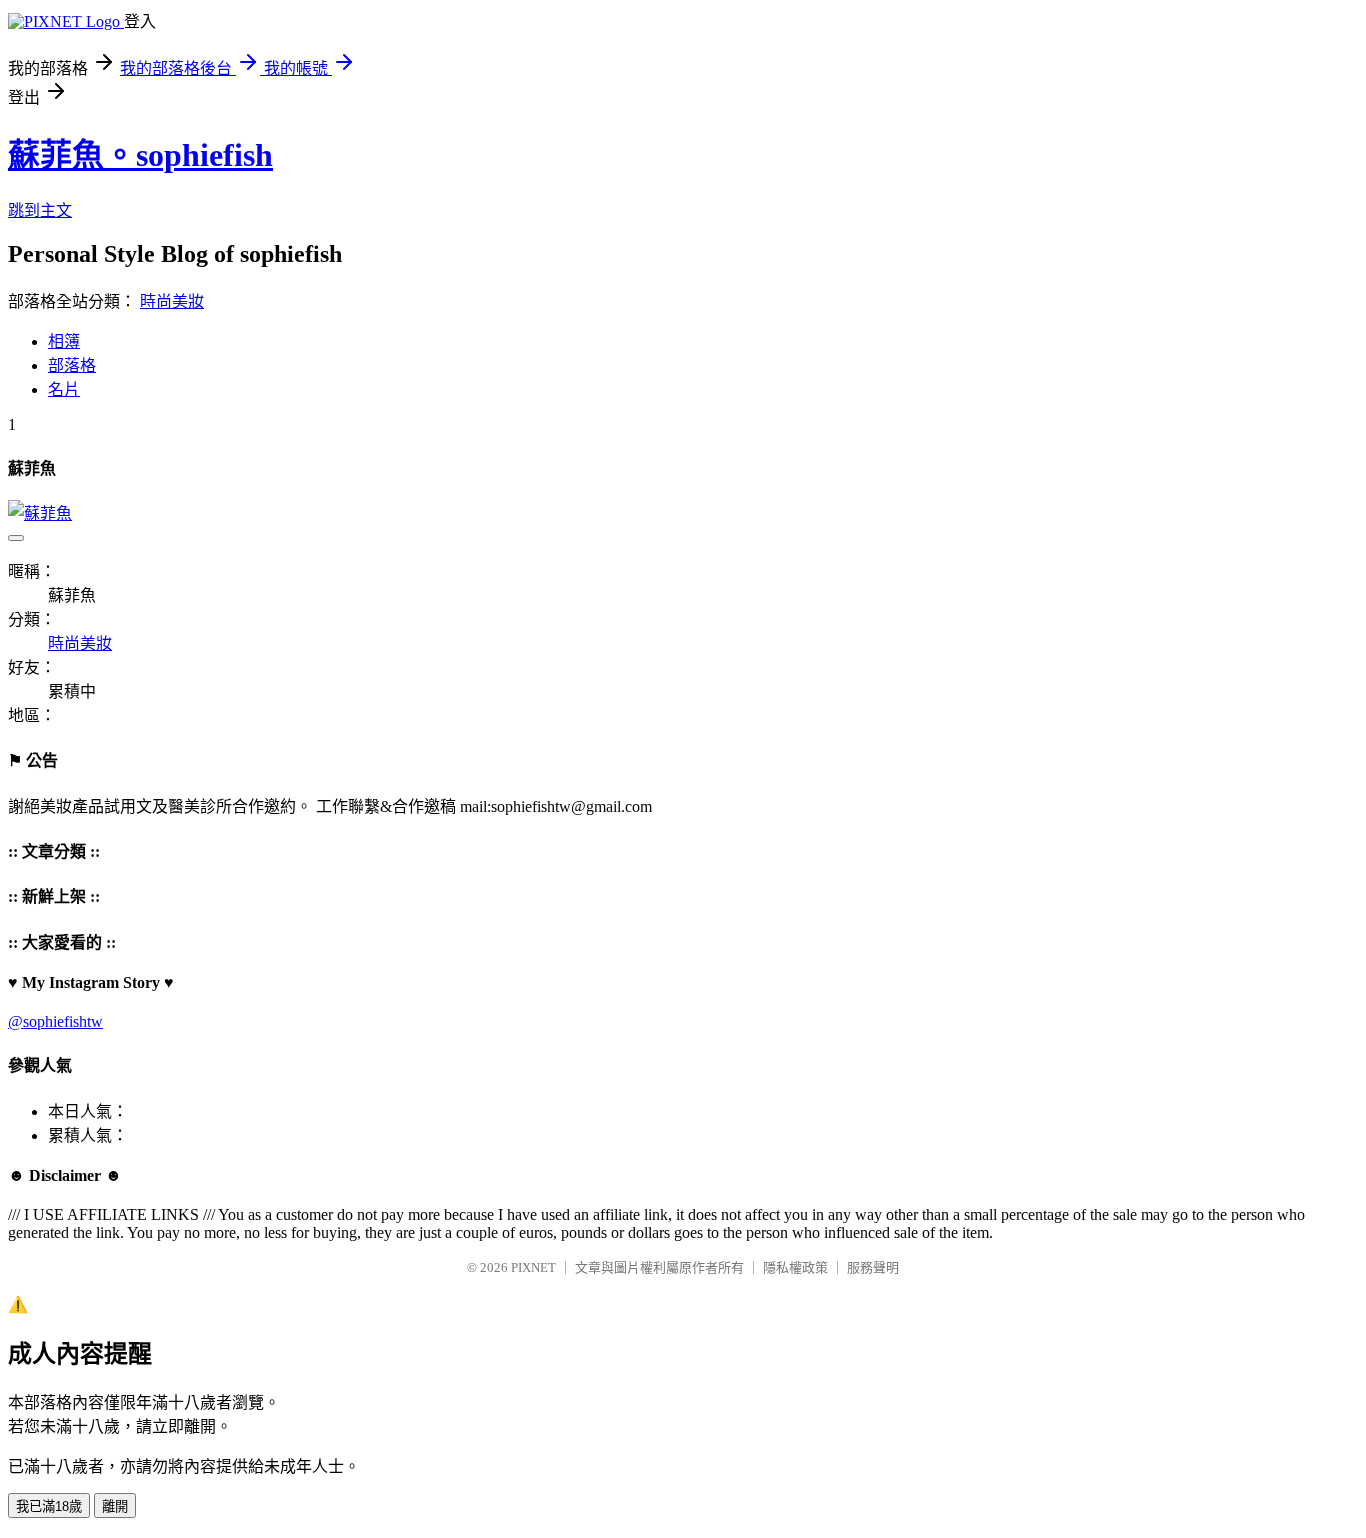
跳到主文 (40, 210)
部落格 (72, 365)
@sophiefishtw (55, 1021)
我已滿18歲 (49, 1506)
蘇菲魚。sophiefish (140, 155)
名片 (64, 389)
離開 (115, 1506)
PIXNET (533, 1267)
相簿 (64, 341)
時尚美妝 (172, 301)
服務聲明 (873, 1267)
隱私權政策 (795, 1267)
